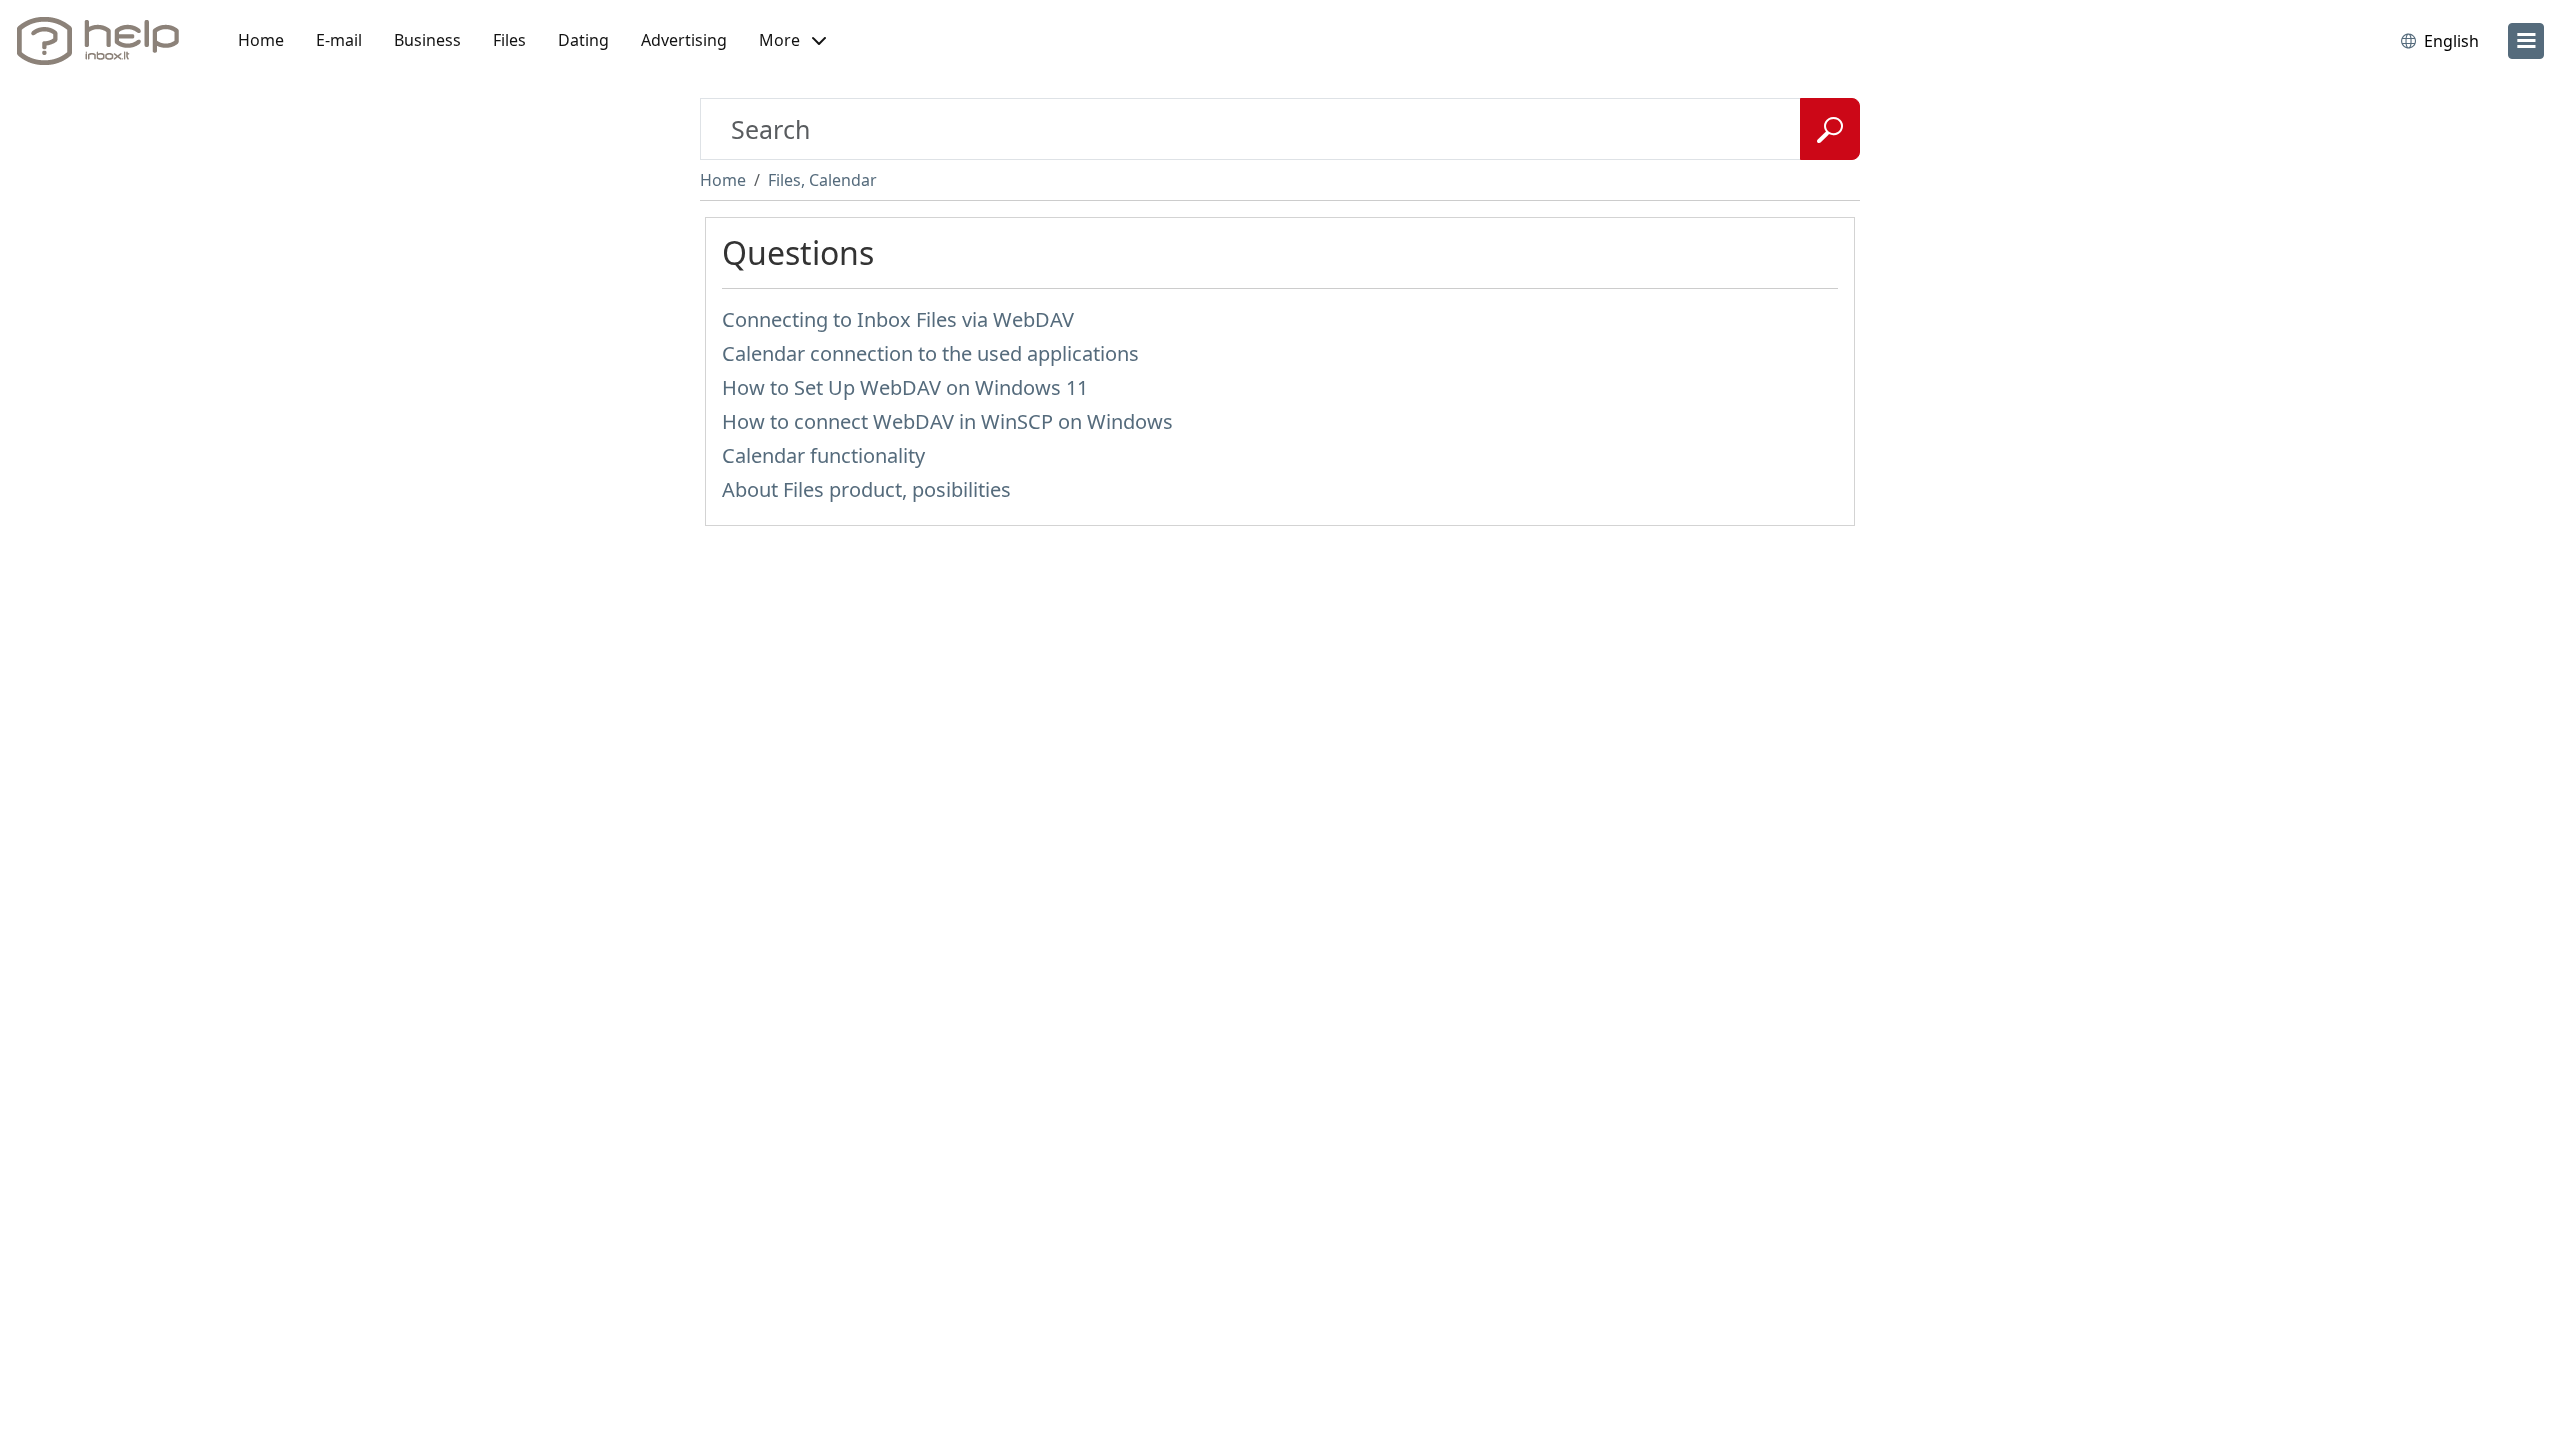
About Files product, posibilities (866, 489)
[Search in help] (1830, 129)
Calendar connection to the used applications (930, 353)
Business (427, 40)
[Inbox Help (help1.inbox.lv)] (105, 41)
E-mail (339, 40)
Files (509, 40)
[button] (792, 41)
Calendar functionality (823, 455)
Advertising (684, 40)
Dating (583, 40)
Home (261, 40)
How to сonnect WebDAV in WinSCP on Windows (947, 421)
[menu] (2526, 41)
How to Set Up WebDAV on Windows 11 (905, 387)
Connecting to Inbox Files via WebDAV (898, 319)
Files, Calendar (822, 180)
